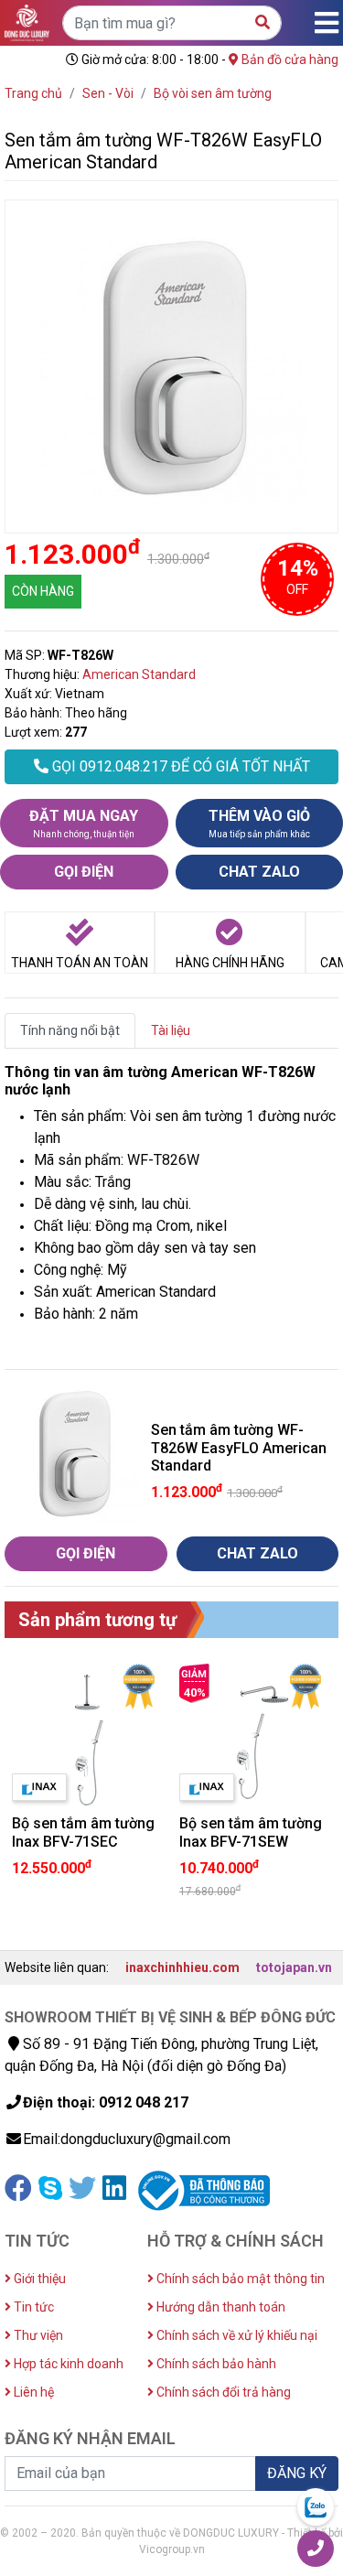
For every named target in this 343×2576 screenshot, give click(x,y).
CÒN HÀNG (43, 591)
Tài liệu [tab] (171, 1030)
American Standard (139, 674)
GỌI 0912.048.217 (179, 766)
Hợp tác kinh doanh (67, 2364)
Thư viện (37, 2335)
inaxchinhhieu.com (182, 1967)
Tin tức (32, 2307)
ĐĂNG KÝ (297, 2473)
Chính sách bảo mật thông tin (239, 2279)
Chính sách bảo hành (215, 2364)
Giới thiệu (38, 2279)
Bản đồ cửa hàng (289, 59)
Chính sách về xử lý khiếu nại (236, 2335)
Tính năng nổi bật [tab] (70, 1030)
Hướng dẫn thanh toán (220, 2307)
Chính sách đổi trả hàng (222, 2392)
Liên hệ (32, 2392)
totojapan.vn (294, 1967)
